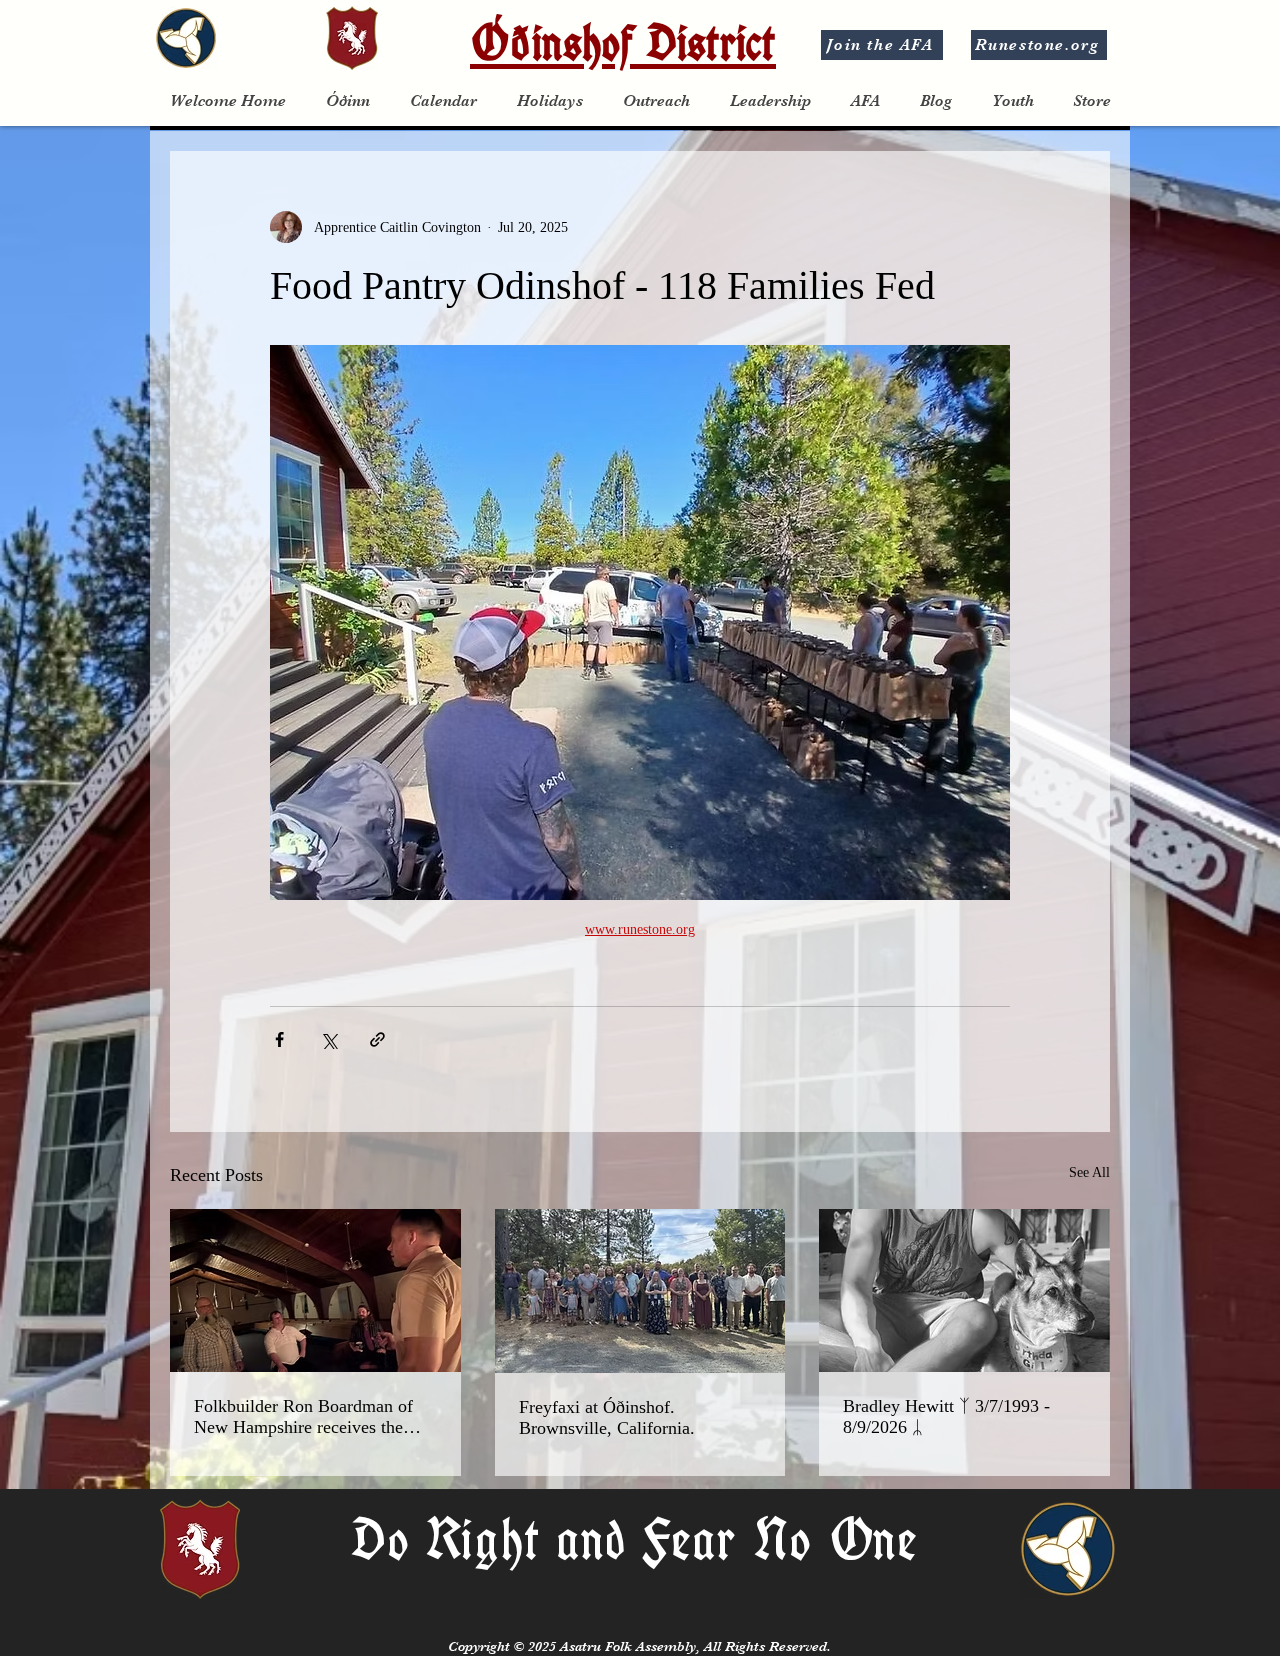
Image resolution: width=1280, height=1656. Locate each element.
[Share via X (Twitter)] (328, 1039)
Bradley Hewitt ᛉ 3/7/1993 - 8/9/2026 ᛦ (946, 1416)
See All (1089, 1172)
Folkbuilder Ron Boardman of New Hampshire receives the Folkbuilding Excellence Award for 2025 (308, 1417)
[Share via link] (377, 1039)
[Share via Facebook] (279, 1039)
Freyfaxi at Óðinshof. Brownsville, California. (607, 1417)
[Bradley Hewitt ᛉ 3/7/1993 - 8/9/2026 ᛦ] (964, 1290)
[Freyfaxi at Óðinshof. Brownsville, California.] (640, 1291)
